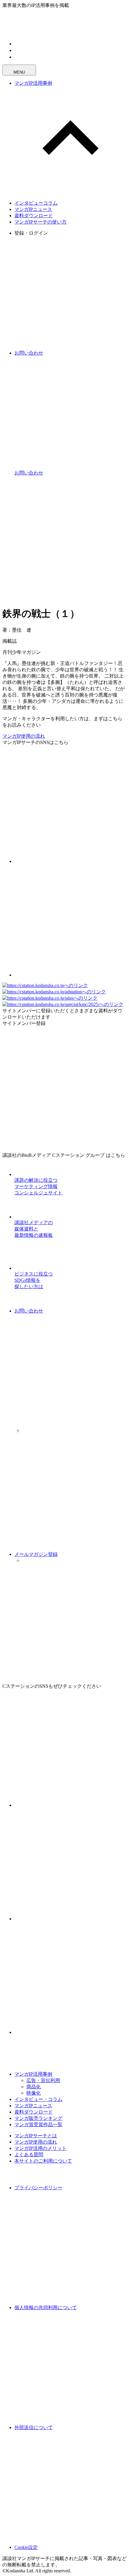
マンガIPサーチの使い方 (40, 222)
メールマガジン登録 (36, 1554)
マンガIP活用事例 (33, 83)
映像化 (34, 2093)
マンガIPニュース (33, 209)
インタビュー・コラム (38, 2099)
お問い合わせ (29, 1311)
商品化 (34, 2087)
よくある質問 (29, 2155)
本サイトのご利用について (43, 2161)
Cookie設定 (26, 2547)
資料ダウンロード (34, 216)
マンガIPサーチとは (36, 2136)
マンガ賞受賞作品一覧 (38, 2125)
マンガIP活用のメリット (40, 2148)
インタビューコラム (36, 203)
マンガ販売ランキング (38, 2118)
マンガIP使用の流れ (24, 736)
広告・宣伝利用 (43, 2080)
